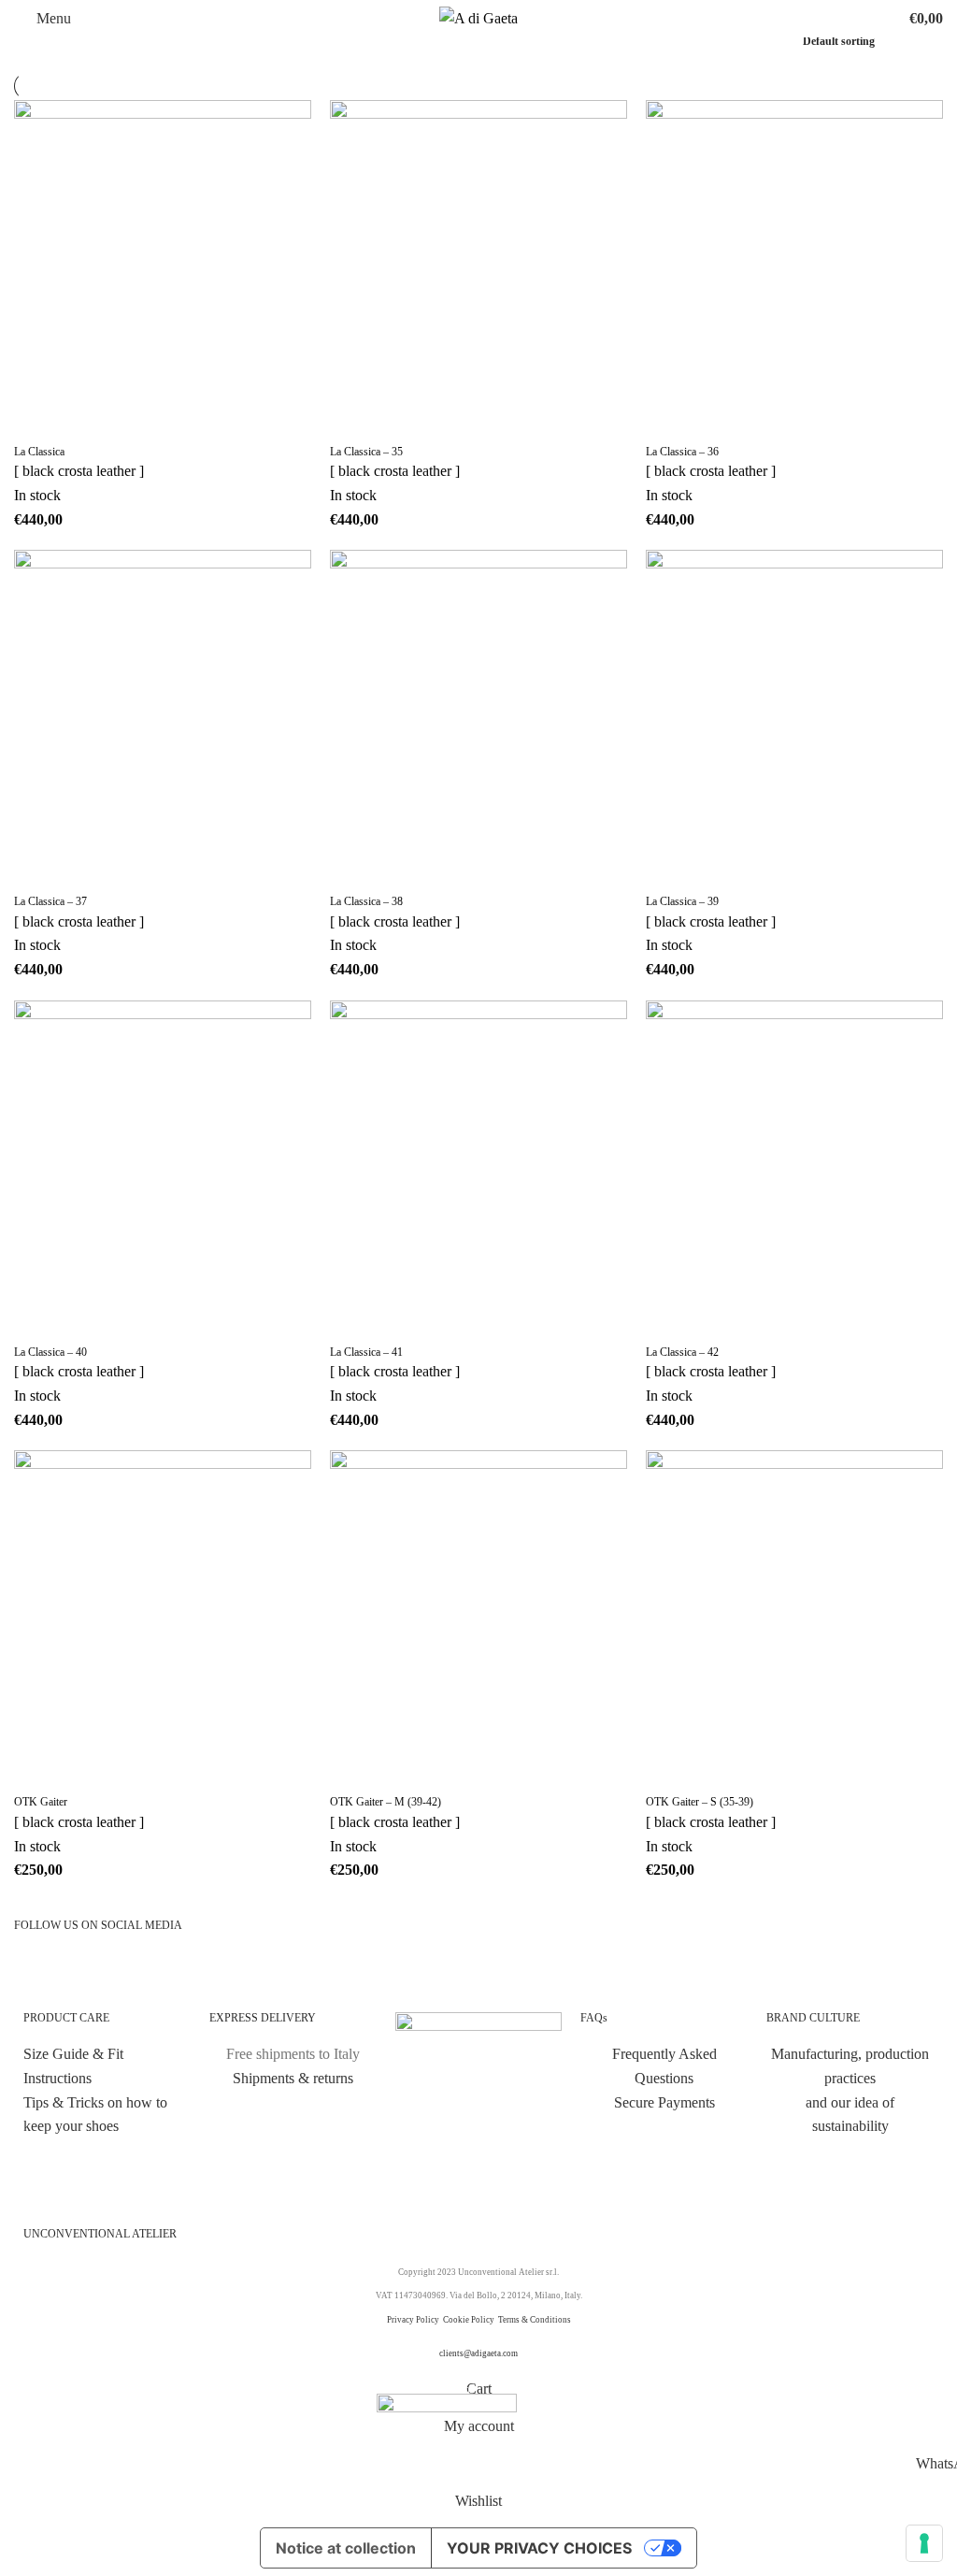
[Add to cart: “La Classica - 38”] (353, 871)
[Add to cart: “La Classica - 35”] (353, 421)
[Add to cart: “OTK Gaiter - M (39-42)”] (353, 1771)
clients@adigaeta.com (478, 2353)
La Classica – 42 (682, 1352)
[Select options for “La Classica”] (37, 421)
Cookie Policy (470, 2320)
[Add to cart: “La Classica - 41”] (353, 1321)
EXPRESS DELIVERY (263, 2018)
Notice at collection (346, 2548)
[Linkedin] (189, 1973)
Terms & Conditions (535, 2320)
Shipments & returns (293, 2078)
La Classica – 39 (682, 901)
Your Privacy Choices (539, 2548)
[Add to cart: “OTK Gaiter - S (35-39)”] (669, 1771)
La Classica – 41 (366, 1352)
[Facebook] (88, 1973)
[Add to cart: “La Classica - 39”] (669, 871)
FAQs (594, 2018)
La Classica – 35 (366, 452)
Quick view (88, 421)
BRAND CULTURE (813, 2018)
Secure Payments (664, 2102)
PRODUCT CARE (66, 2018)
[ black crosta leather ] (79, 471)
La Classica (39, 452)
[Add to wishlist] (138, 421)
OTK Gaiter (41, 1802)
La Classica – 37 (50, 901)
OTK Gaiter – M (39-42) (386, 1802)
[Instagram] (37, 1973)
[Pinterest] (138, 1973)
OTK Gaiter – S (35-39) (700, 1802)
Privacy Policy (413, 2320)
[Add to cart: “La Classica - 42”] (669, 1321)
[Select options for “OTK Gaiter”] (37, 1771)
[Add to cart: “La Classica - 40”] (37, 1321)
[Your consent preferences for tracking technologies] (924, 2543)
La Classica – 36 (682, 452)
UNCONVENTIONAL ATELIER (100, 2234)
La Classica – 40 (50, 1352)
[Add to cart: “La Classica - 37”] (37, 871)
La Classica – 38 (366, 901)
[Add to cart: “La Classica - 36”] (669, 421)
